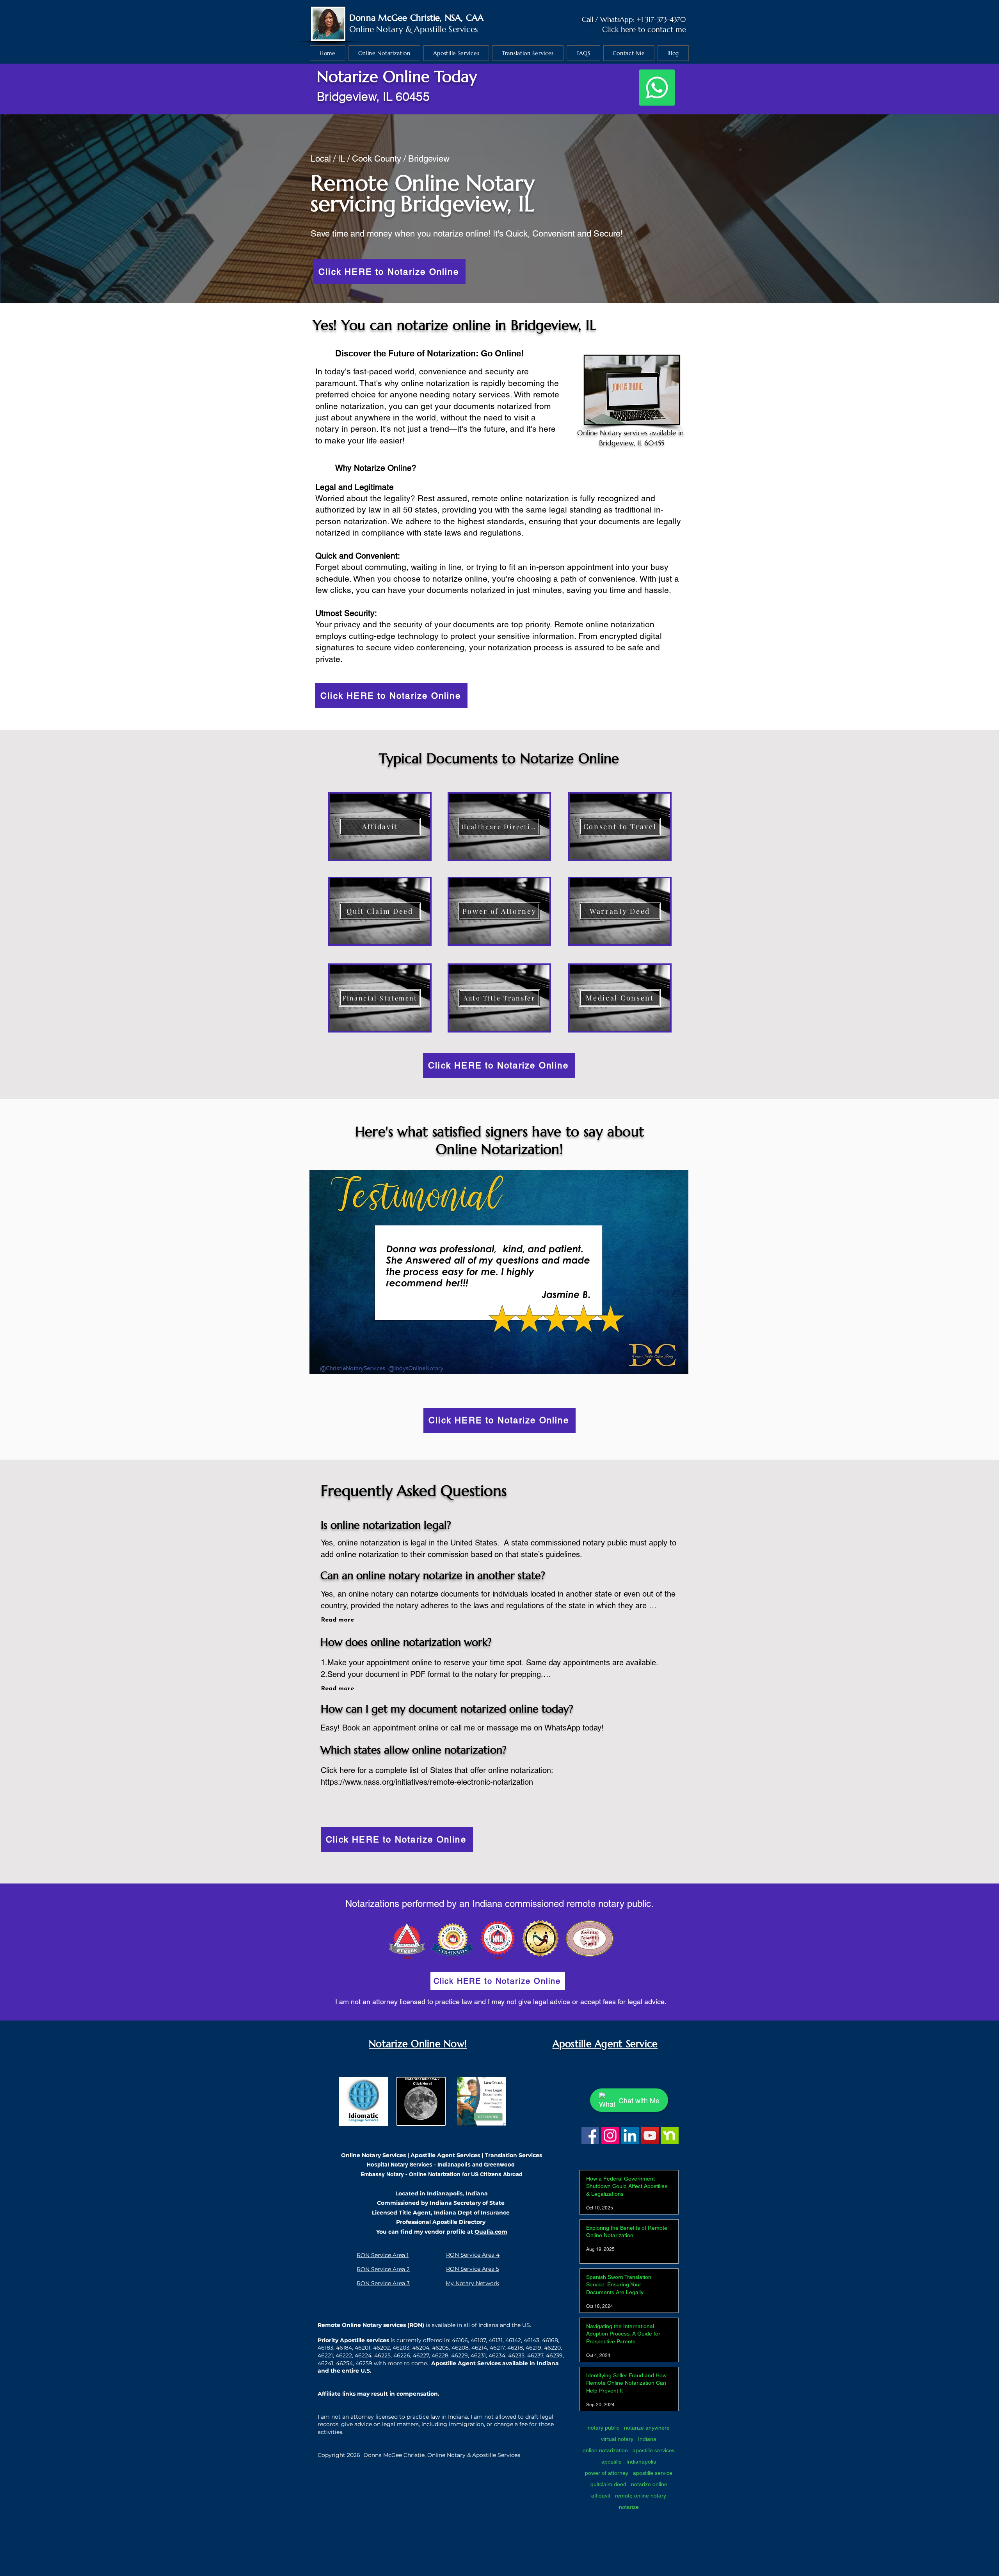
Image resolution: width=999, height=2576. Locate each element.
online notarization (605, 2450)
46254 (344, 2363)
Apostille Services (446, 29)
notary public (603, 2428)
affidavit (601, 2496)
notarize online (649, 2484)
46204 (421, 2348)
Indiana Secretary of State (467, 2203)
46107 (478, 2340)
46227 (421, 2355)
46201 (363, 2348)
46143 (531, 2340)
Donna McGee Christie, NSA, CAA (417, 18)
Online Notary (376, 29)
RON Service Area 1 (383, 2255)
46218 (515, 2348)
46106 (460, 2340)
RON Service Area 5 (473, 2269)
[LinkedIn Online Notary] (630, 2135)
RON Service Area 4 (473, 2255)
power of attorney (607, 2473)
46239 (554, 2355)
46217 (497, 2348)
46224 (363, 2355)
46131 (496, 2340)
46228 (440, 2355)
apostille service (653, 2473)
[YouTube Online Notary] (650, 2135)
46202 (381, 2348)
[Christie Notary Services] (590, 2135)
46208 (460, 2348)
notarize (629, 2507)
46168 (550, 2340)
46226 (402, 2355)
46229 (460, 2355)
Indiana (647, 2439)
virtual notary (617, 2439)
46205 (440, 2348)
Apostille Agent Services (445, 2155)
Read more (337, 1620)
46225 (382, 2355)
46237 (535, 2355)
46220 (552, 2348)
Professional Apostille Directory (441, 2222)
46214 (479, 2348)
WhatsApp (617, 19)
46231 (478, 2355)
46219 (533, 2348)
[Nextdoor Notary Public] (670, 2135)
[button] (499, 1272)
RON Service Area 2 (383, 2269)
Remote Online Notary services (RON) (371, 2325)
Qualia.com (491, 2232)
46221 (325, 2355)
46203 (401, 2348)
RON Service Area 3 (383, 2283)
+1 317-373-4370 (661, 19)
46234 (497, 2355)
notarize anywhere (647, 2428)
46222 (344, 2355)
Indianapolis (641, 2462)
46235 (516, 2355)
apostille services (654, 2450)
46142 (513, 2340)
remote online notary (641, 2496)
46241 (325, 2363)
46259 (364, 2363)
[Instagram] (610, 2135)
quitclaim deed (608, 2484)
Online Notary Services (373, 2155)
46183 (325, 2348)
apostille (611, 2462)
